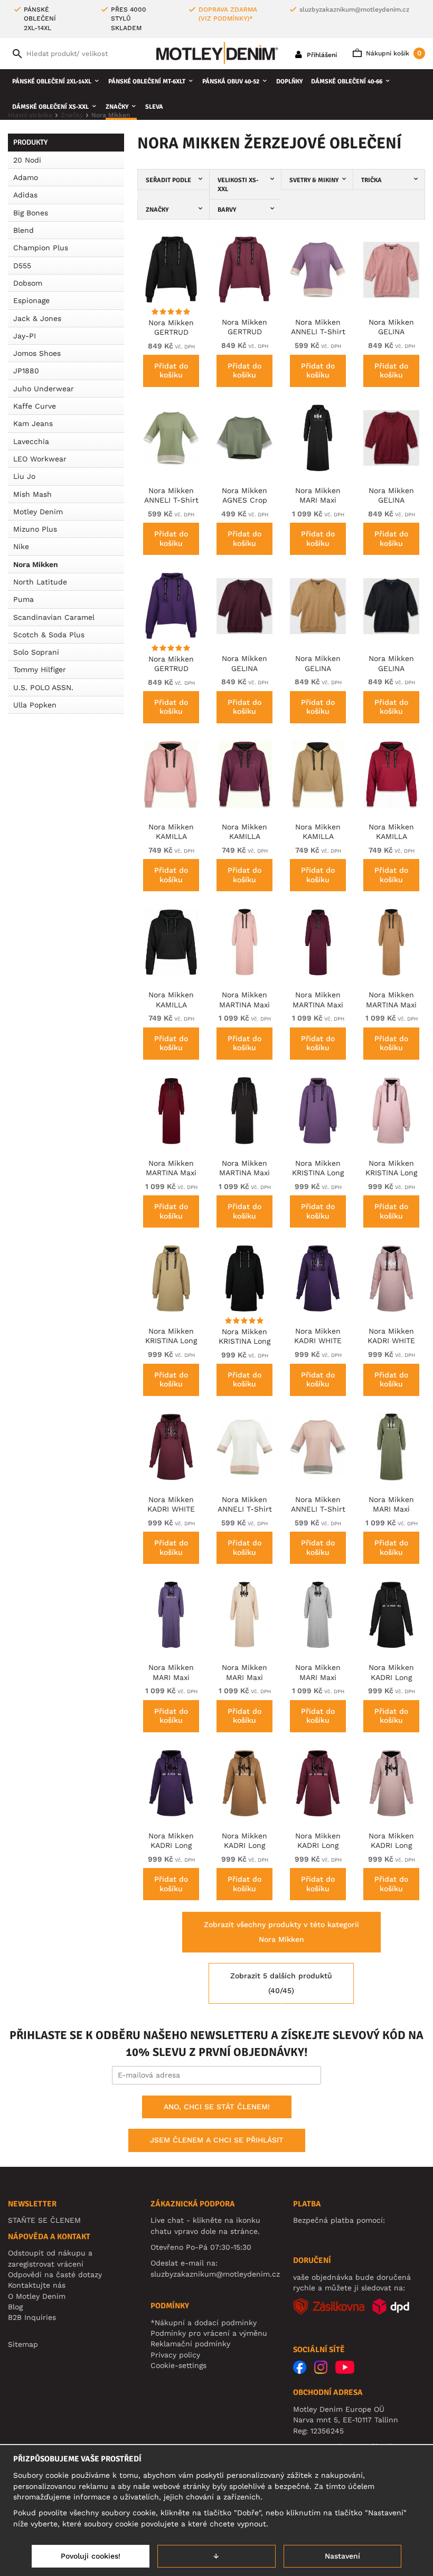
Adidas (25, 195)
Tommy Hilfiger (40, 669)
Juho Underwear (44, 389)
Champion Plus (41, 248)
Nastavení (342, 2556)
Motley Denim (38, 512)
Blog (15, 2307)
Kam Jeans (33, 423)
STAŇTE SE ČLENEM (44, 2220)
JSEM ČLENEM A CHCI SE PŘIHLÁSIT (217, 2140)
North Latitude (40, 582)
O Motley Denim (37, 2296)
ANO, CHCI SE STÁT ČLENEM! (217, 2107)
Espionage (31, 300)
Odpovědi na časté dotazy (55, 2275)
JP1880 (26, 371)
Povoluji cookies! (91, 2556)
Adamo (26, 177)
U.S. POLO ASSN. (43, 687)
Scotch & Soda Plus (49, 635)
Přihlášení (321, 55)
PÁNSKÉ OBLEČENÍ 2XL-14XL (52, 82)
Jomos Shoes (37, 353)
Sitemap (23, 2344)
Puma (23, 599)
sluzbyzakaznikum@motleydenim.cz (354, 10)
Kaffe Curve (35, 406)
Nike (21, 546)
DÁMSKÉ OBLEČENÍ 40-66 (347, 82)
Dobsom (28, 283)
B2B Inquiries (32, 2317)
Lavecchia (31, 441)
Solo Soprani (36, 652)
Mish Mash (32, 494)
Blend (23, 230)
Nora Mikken (36, 564)
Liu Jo (24, 476)
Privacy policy (175, 2355)
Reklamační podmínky (190, 2344)
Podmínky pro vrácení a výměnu (209, 2333)
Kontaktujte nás (37, 2285)
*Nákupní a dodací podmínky (204, 2323)
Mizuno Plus (35, 529)
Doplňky (289, 82)
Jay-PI (25, 336)
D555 (22, 266)
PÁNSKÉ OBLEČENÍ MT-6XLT (147, 82)
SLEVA (154, 107)
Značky (117, 107)
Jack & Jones (37, 318)
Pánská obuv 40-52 (231, 82)
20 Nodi (27, 160)
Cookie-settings (178, 2365)
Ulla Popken (35, 705)
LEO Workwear (40, 459)
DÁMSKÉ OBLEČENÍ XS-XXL (50, 107)
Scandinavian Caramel (54, 617)
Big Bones (31, 213)
